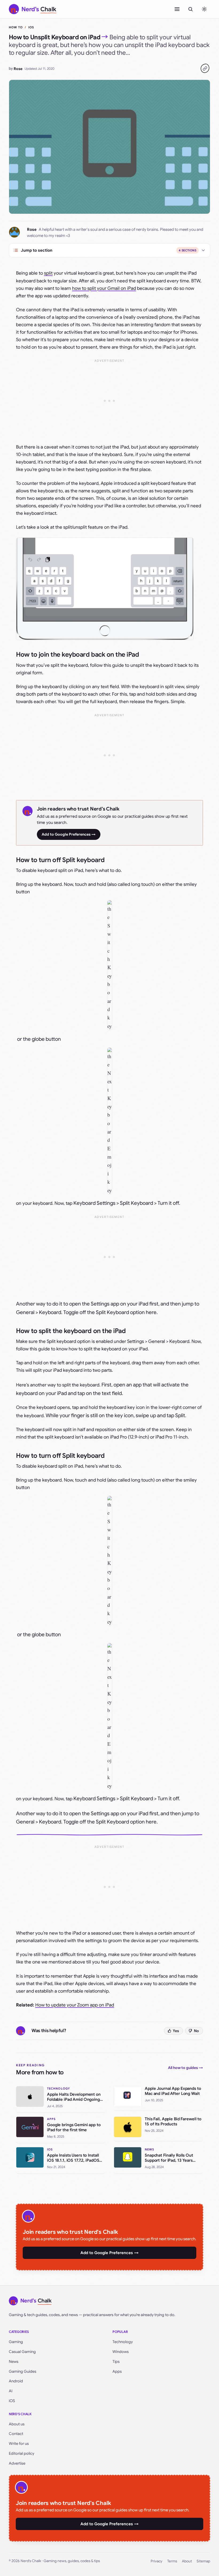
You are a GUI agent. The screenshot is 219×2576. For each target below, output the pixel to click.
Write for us (19, 2444)
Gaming (16, 2342)
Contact (16, 2434)
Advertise (17, 2463)
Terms (172, 2561)
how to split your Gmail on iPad (104, 288)
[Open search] (190, 9)
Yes (176, 2031)
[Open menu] (177, 9)
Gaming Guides (23, 2371)
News (14, 2361)
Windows (121, 2352)
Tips (116, 2361)
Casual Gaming (22, 2352)
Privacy (157, 2561)
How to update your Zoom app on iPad (75, 2005)
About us (17, 2424)
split (48, 273)
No (196, 2031)
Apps (117, 2371)
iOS (31, 27)
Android (16, 2381)
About (187, 2561)
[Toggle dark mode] (204, 9)
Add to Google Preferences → (69, 834)
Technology (123, 2342)
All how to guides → (185, 2068)
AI (11, 2391)
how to (16, 27)
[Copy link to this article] (205, 68)
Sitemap (203, 2561)
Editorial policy (21, 2453)
